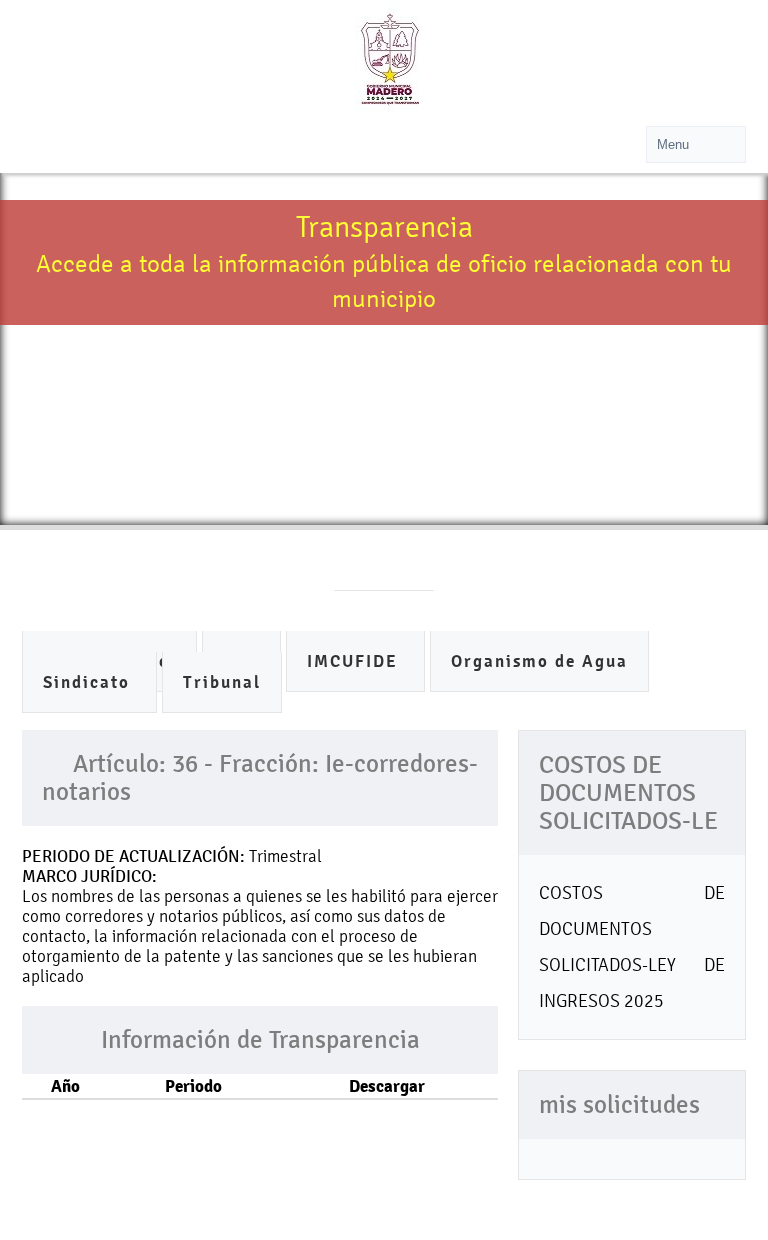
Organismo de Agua (539, 661)
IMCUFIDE (355, 661)
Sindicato (89, 682)
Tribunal (222, 682)
